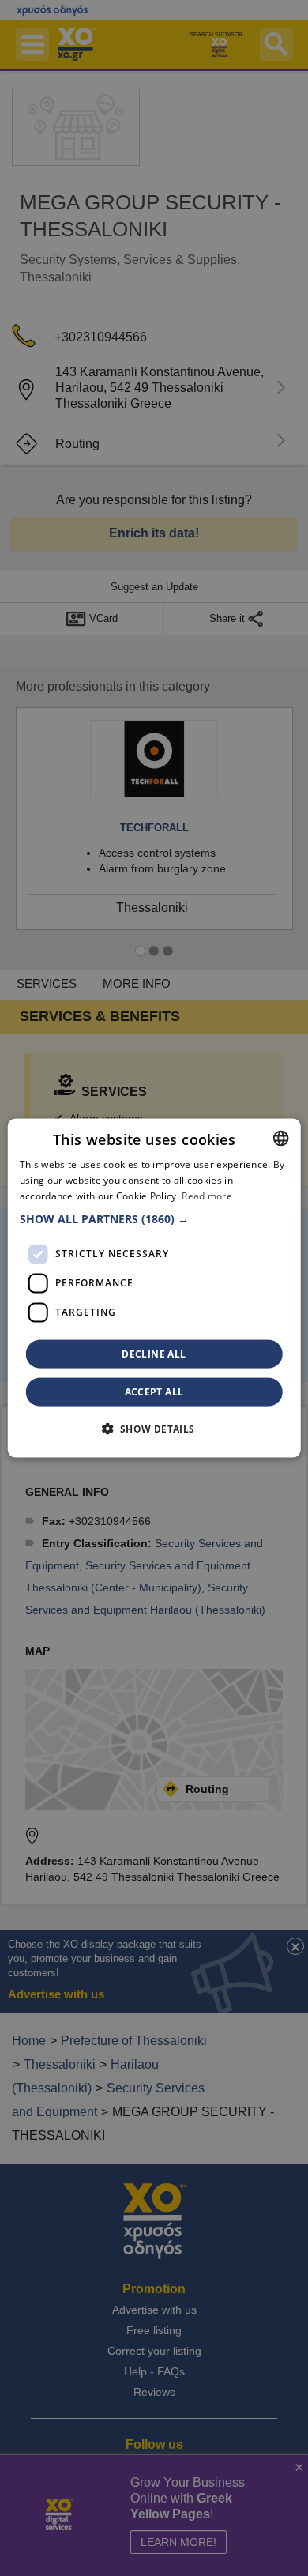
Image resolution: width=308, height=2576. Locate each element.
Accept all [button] (154, 1391)
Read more (207, 1196)
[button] (154, 1218)
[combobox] (280, 1139)
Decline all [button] (154, 1353)
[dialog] (154, 1288)
